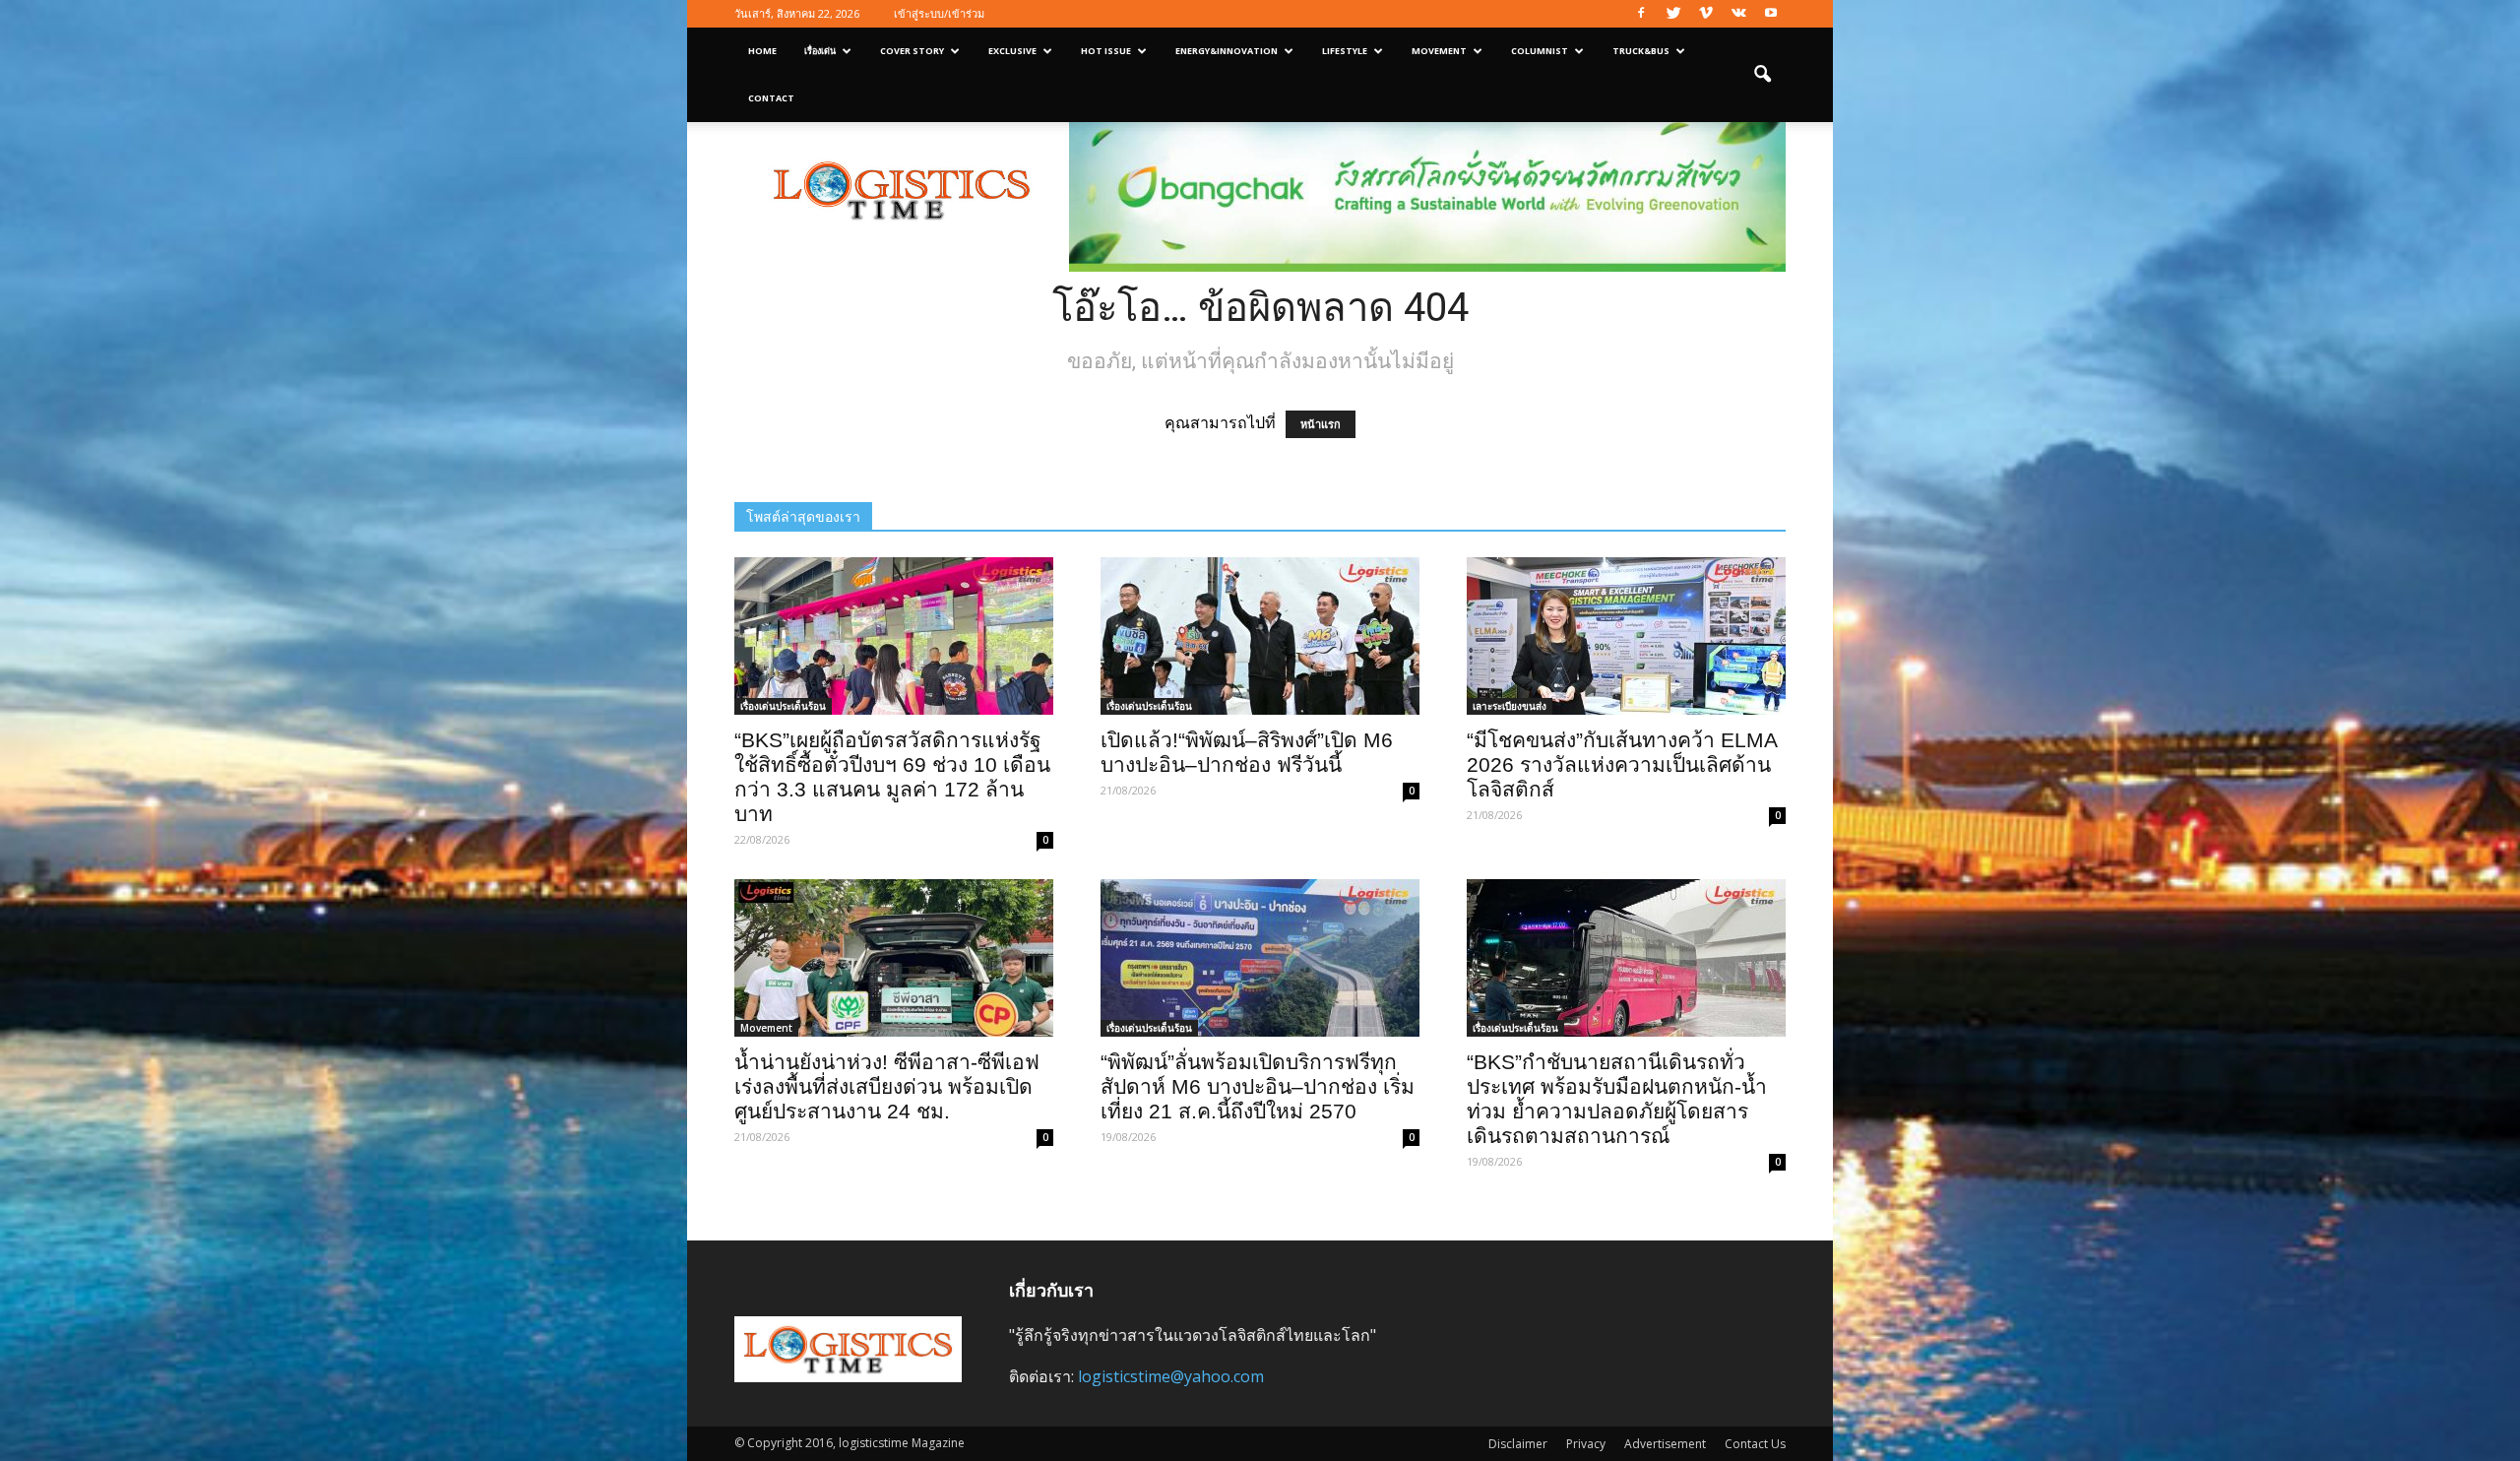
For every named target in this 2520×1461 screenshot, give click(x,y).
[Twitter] (1673, 14)
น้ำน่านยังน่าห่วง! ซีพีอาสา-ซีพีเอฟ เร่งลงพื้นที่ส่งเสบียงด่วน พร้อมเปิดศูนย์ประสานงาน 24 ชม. (887, 1086)
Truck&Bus (1641, 51)
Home (762, 51)
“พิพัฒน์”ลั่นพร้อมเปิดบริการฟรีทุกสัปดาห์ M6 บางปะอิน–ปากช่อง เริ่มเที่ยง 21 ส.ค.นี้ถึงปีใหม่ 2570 (1258, 1086)
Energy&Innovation (1227, 51)
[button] (1762, 75)
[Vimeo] (1706, 14)
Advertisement (1665, 1444)
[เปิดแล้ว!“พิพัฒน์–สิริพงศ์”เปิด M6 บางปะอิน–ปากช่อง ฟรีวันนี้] (1260, 636)
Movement (1439, 51)
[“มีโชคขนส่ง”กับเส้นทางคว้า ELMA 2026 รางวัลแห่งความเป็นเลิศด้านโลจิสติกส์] (1626, 636)
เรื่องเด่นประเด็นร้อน (783, 706)
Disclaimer (1518, 1444)
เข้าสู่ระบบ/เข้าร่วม (939, 13)
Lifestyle (1345, 51)
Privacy (1586, 1444)
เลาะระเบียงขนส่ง (1510, 706)
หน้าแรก (1321, 424)
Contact (771, 98)
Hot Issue (1106, 51)
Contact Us (1755, 1444)
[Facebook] (1641, 14)
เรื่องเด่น (820, 51)
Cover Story (912, 51)
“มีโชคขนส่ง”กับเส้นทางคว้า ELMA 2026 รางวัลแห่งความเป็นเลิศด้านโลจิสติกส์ (1622, 764)
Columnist (1540, 51)
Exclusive (1012, 51)
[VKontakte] (1738, 14)
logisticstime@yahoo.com (1171, 1376)
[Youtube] (1771, 14)
